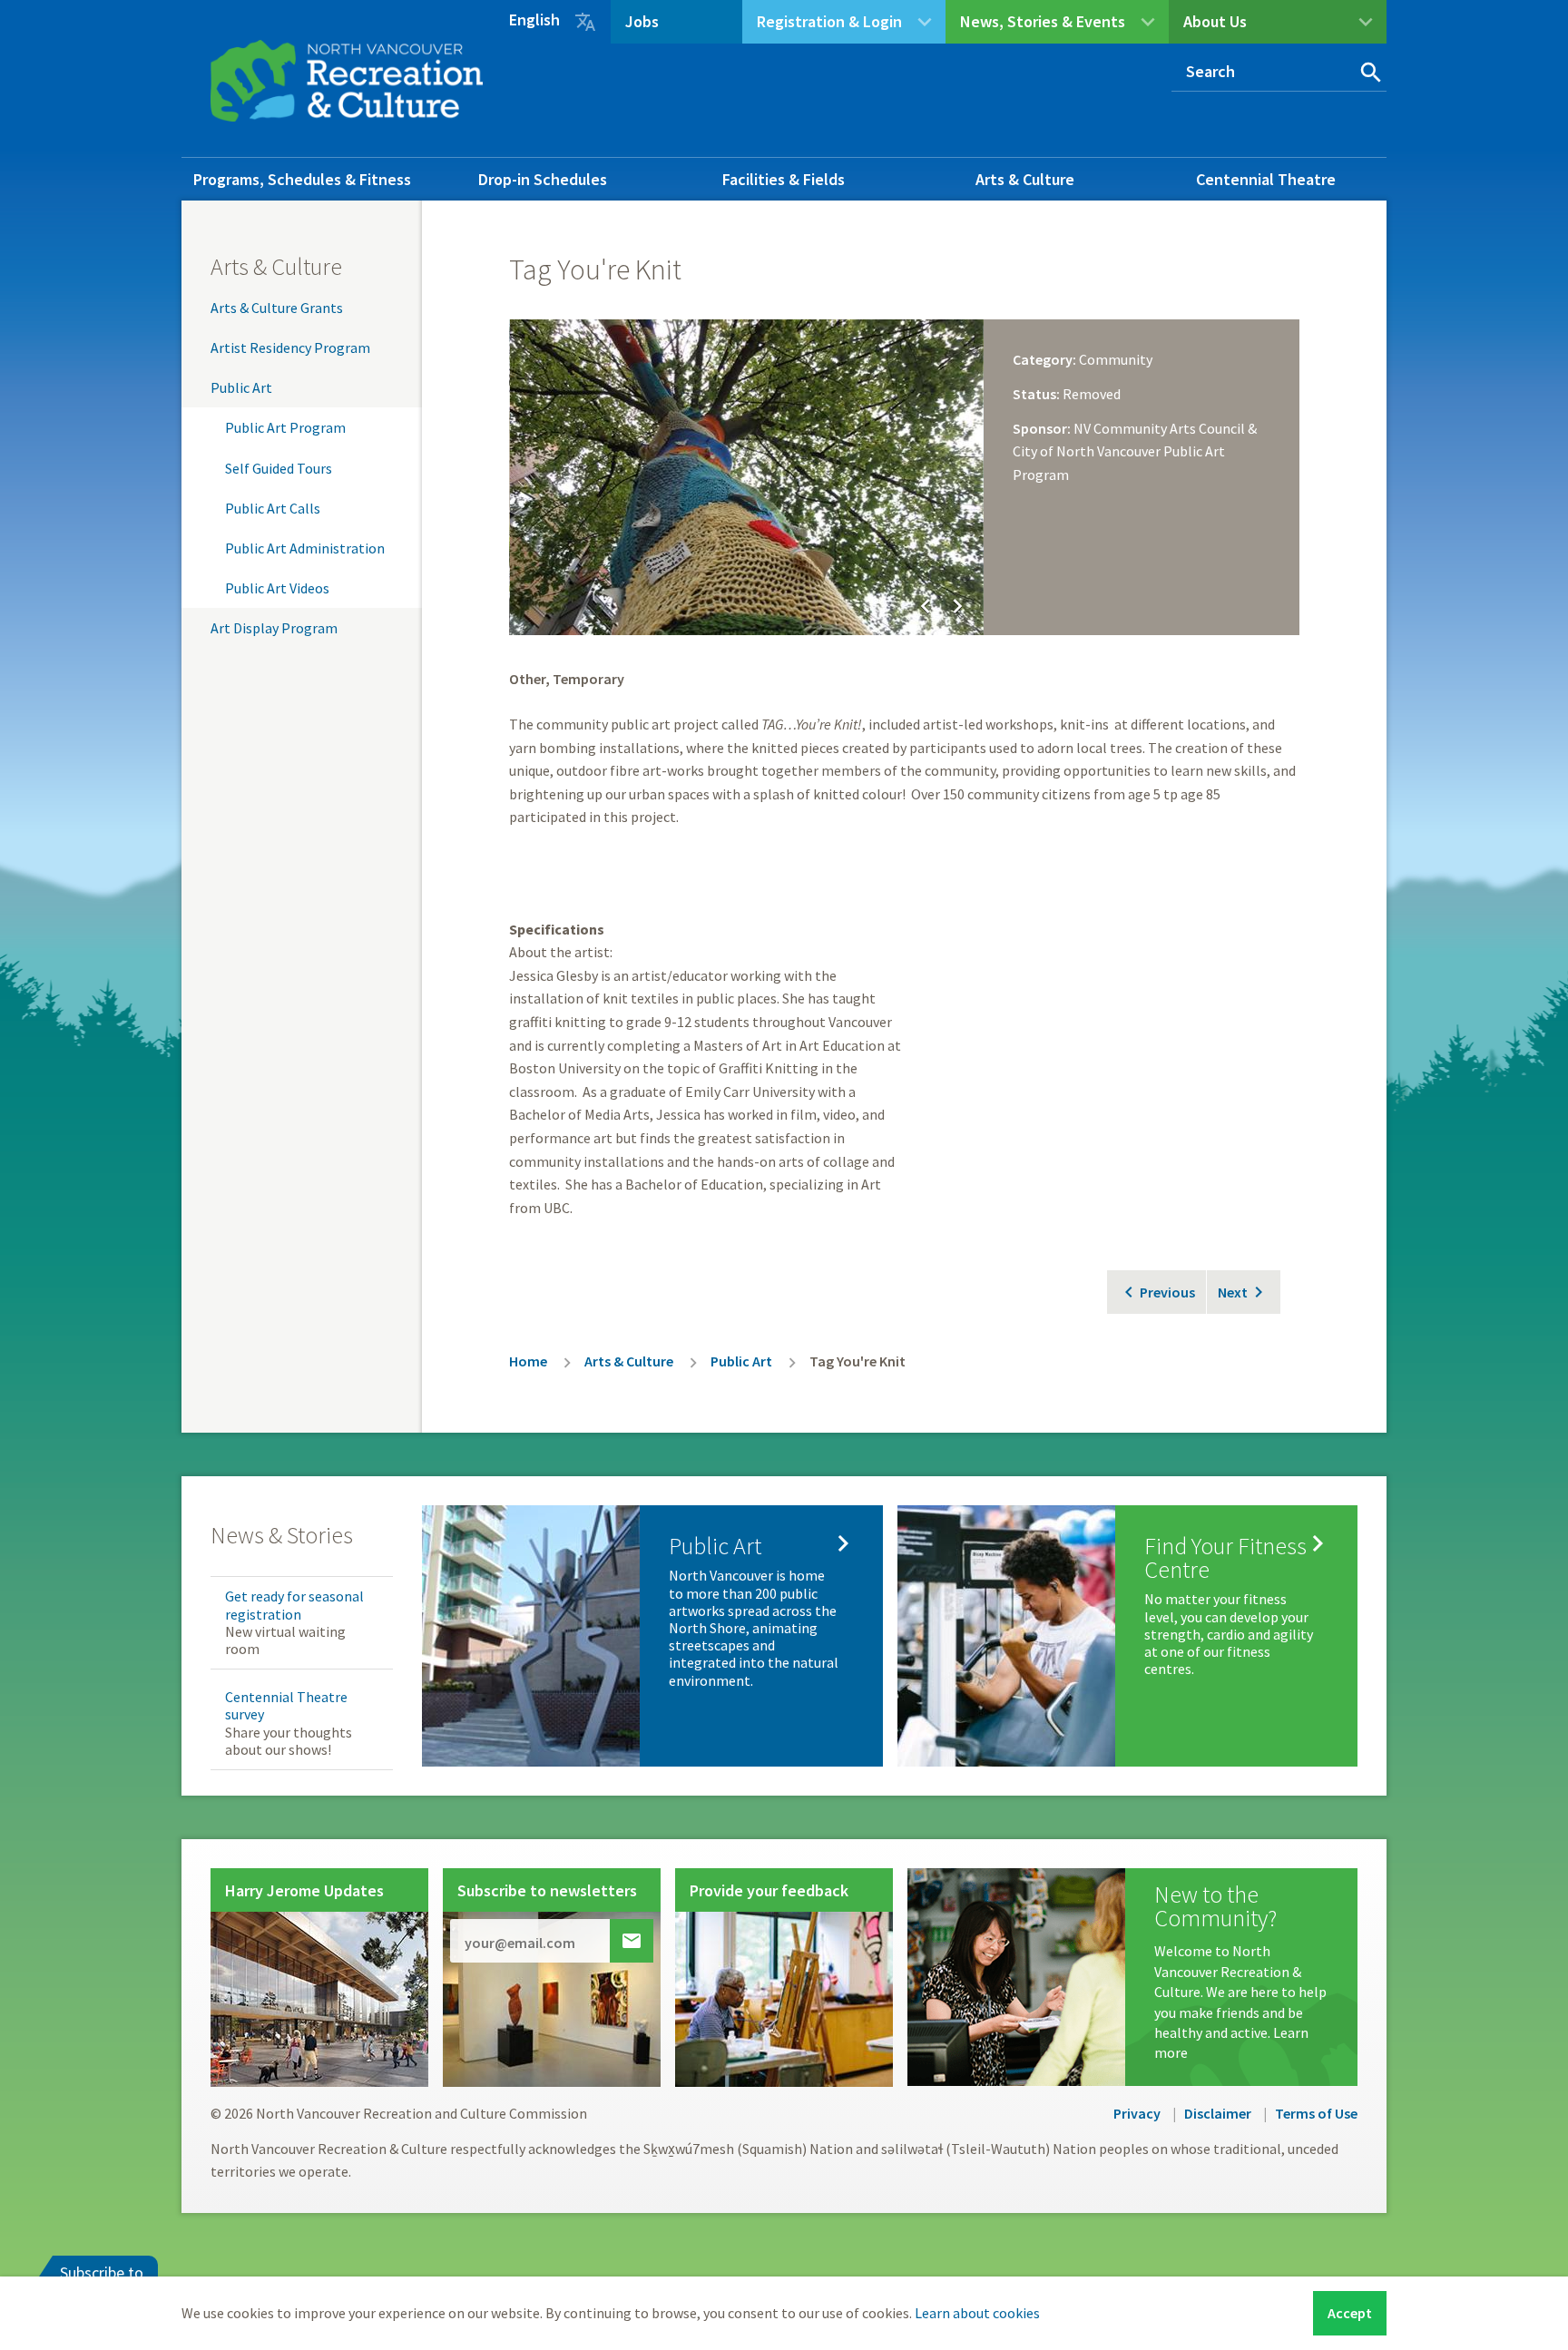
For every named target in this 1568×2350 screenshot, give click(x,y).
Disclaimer (1218, 2113)
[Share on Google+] (1245, 262)
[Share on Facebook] (1176, 262)
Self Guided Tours (279, 468)
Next (1233, 1292)
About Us (1215, 21)
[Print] (1279, 262)
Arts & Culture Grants (277, 308)
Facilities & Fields (784, 179)
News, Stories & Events (1043, 21)
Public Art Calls (273, 508)
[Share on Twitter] (1210, 262)
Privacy (1137, 2113)
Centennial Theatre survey (286, 1705)
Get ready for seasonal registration (294, 1605)
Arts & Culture (1025, 179)
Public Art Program (285, 427)
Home (528, 1361)
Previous (1167, 1292)
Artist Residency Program (290, 348)
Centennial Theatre (1266, 179)
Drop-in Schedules (543, 179)
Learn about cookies (977, 2313)
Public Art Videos (277, 588)
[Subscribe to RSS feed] (1279, 299)
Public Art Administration (305, 548)
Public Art (241, 387)
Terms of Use (1316, 2113)
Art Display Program (274, 628)
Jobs (642, 21)
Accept (1350, 2313)
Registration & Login (829, 21)
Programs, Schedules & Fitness (302, 179)
